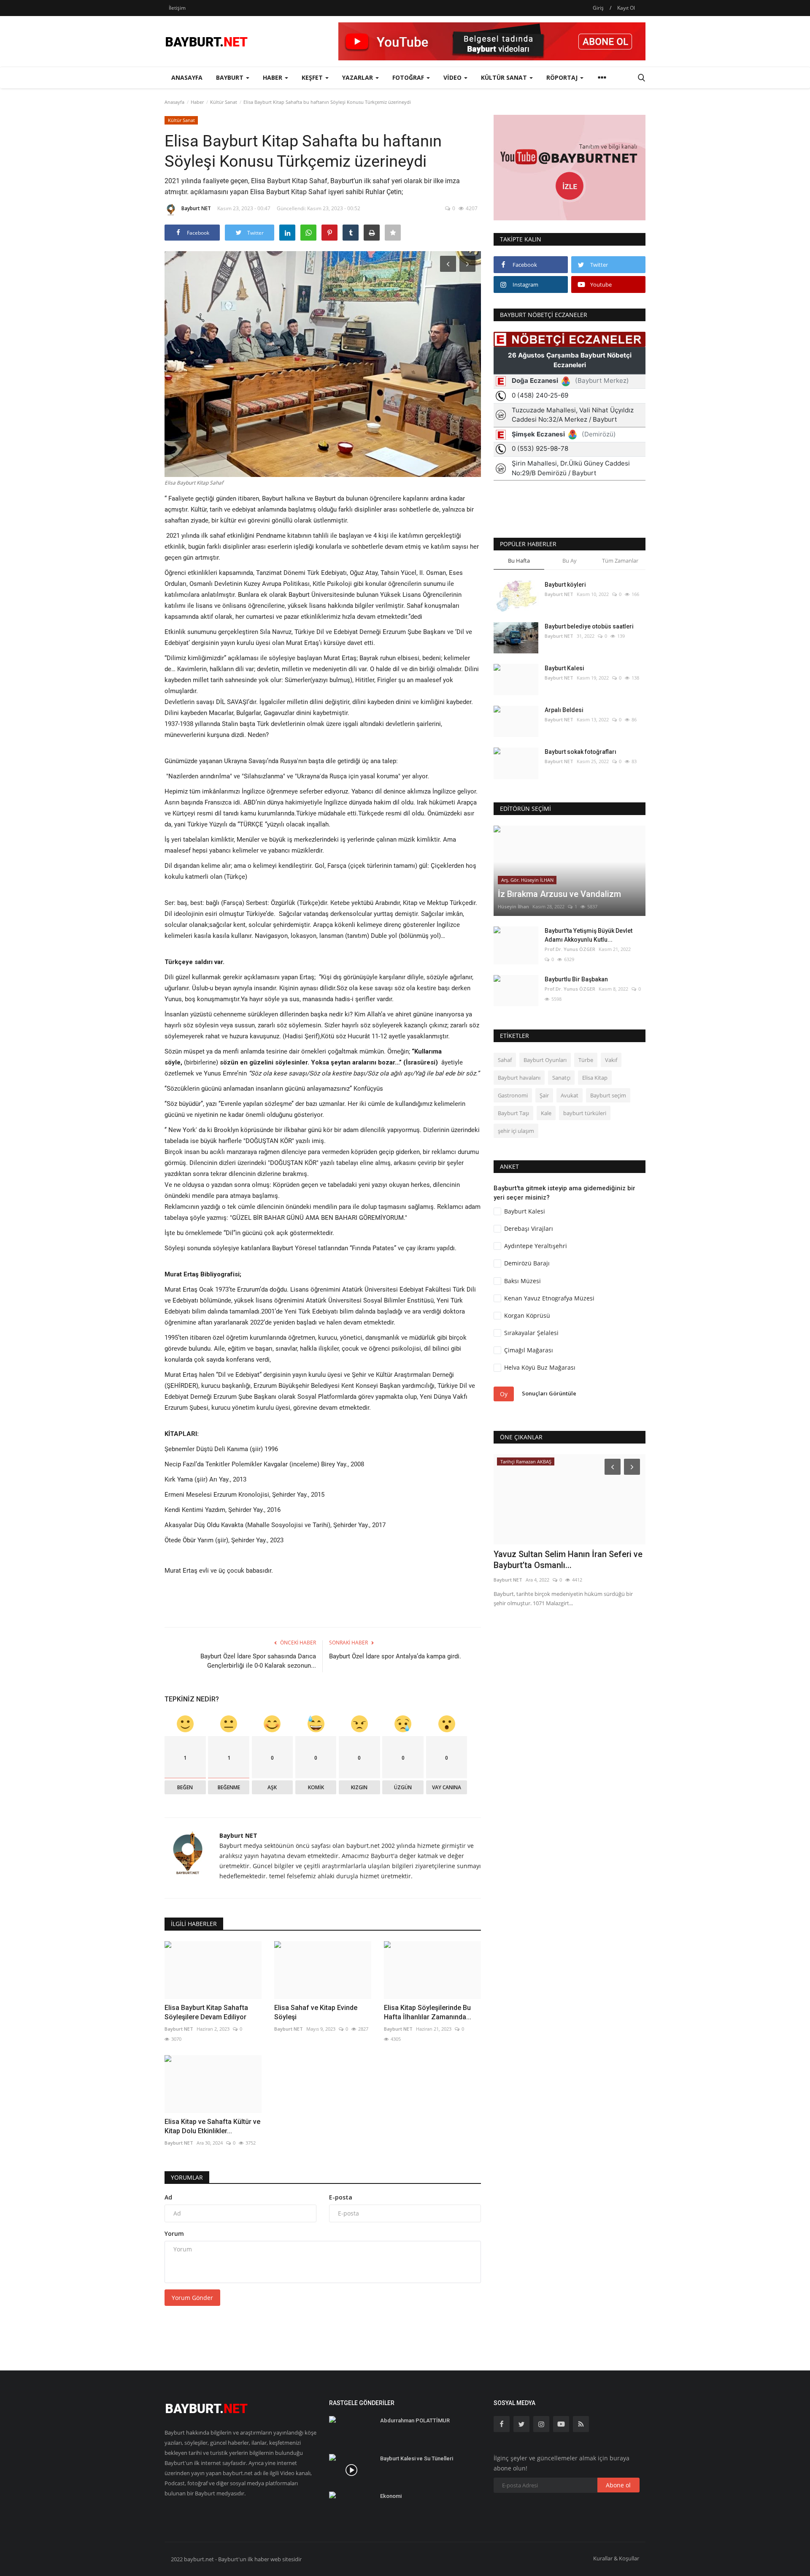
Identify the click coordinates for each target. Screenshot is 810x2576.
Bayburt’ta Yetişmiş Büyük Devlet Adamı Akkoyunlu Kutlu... (589, 935)
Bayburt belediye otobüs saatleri (589, 626)
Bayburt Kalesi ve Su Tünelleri (417, 2458)
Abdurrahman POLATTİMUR (415, 2420)
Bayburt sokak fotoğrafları (580, 752)
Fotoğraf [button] (409, 77)
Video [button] (453, 77)
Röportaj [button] (563, 77)
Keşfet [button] (313, 77)
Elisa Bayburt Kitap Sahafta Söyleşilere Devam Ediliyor (206, 2012)
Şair (544, 1095)
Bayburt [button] (231, 77)
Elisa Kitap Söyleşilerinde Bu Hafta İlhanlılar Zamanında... (428, 2012)
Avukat (570, 1095)
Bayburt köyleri (565, 585)
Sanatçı (561, 1078)
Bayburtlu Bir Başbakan (576, 979)
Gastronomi (513, 1095)
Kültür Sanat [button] (505, 77)
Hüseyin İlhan (513, 906)
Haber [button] (273, 77)
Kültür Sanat (224, 102)
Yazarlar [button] (358, 77)
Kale (546, 1113)
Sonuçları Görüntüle (549, 1393)
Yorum (174, 2233)
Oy (504, 1394)
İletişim (177, 8)
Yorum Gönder (192, 2298)
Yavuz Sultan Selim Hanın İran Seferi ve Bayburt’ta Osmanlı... (568, 1560)
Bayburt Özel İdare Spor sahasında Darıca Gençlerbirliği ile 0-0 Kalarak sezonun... (258, 1661)
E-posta (341, 2197)
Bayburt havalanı (519, 1078)
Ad (168, 2197)
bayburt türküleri (585, 1113)
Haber (197, 102)
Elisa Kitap (595, 1078)
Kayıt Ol (626, 8)
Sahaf (505, 1060)
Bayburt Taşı (513, 1113)
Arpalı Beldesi (564, 710)
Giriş (598, 8)
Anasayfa (187, 77)
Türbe (586, 1060)
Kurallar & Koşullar (616, 2558)
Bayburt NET (196, 208)
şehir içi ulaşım (516, 1131)
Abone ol (618, 2485)
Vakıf (611, 1060)
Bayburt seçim (608, 1095)
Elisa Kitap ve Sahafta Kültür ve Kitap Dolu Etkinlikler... (212, 2126)
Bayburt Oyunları (545, 1060)
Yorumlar (187, 2177)
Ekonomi (391, 2496)
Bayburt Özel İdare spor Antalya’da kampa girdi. (395, 1656)
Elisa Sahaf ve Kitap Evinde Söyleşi (316, 2012)
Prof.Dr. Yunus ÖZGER (570, 949)
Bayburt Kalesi (564, 668)
